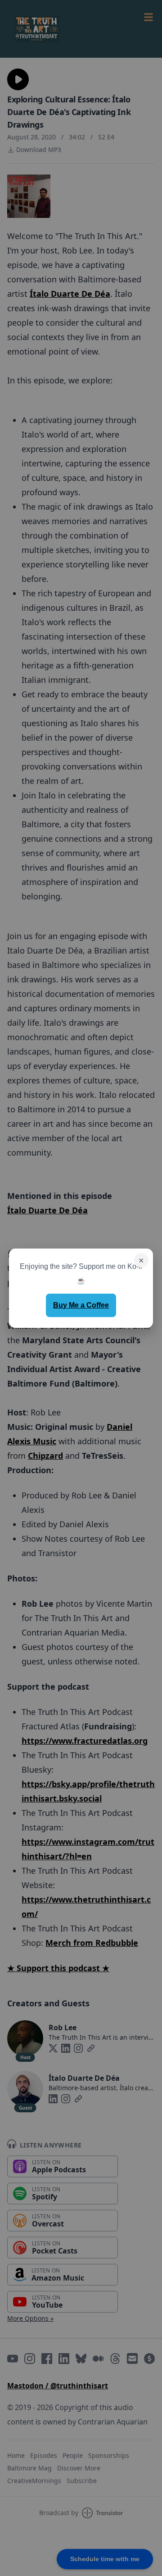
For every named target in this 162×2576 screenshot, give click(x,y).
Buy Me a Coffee (81, 1305)
